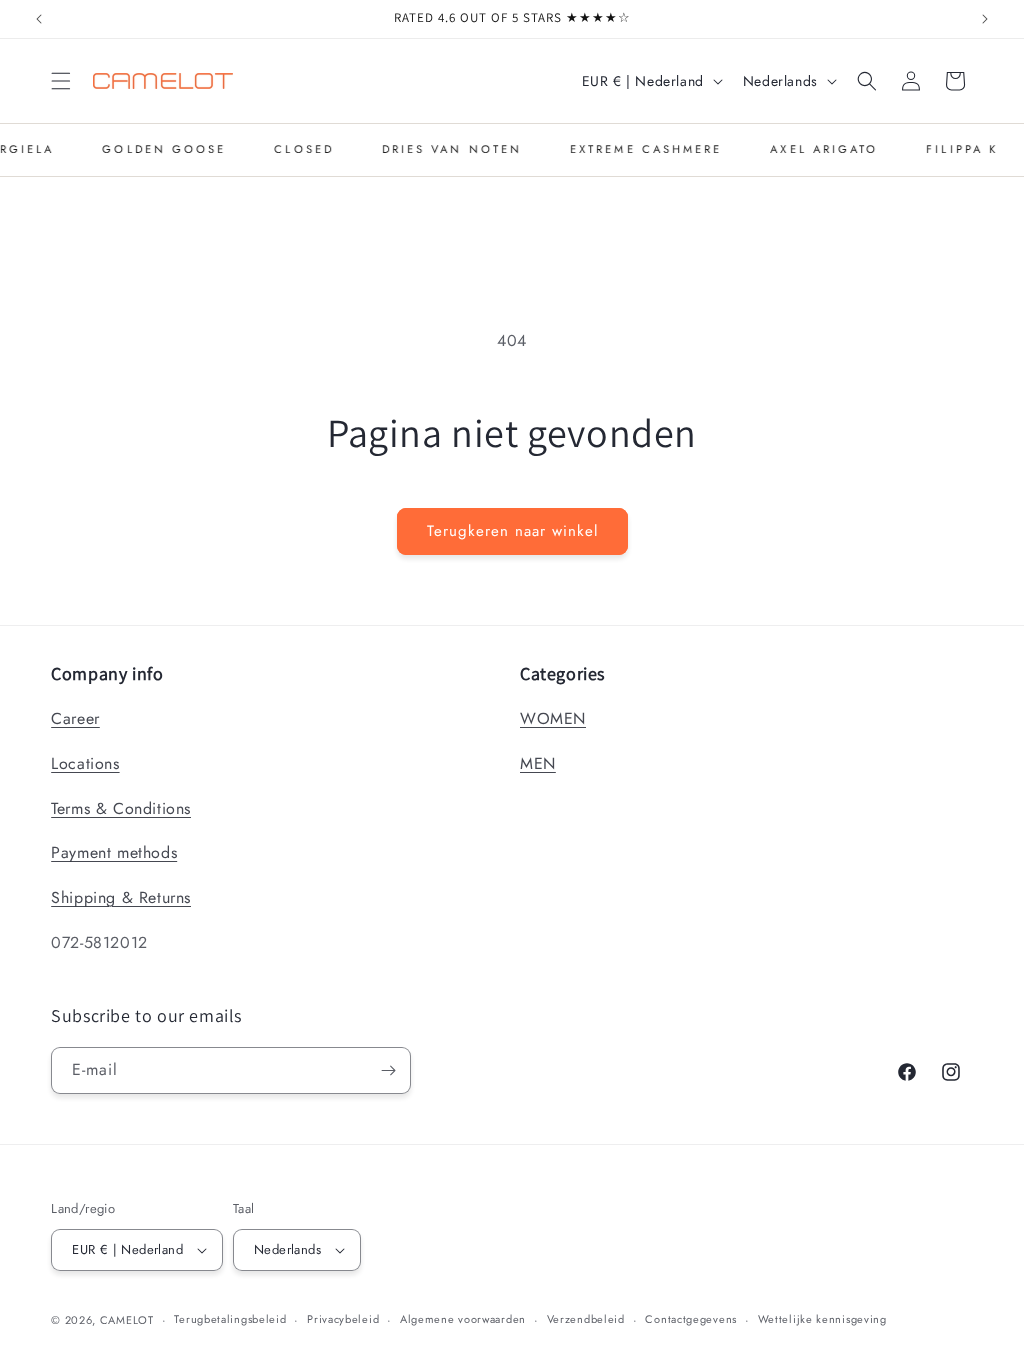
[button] (61, 81)
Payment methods (114, 852)
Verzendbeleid (586, 1319)
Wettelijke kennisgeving (822, 1319)
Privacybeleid (343, 1319)
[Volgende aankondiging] (985, 19)
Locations (85, 763)
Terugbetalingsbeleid (230, 1319)
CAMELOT (127, 1320)
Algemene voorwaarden (463, 1319)
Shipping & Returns (121, 897)
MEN (538, 763)
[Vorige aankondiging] (39, 19)
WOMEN (553, 718)
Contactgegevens (691, 1319)
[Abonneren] (388, 1070)
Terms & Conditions (121, 808)
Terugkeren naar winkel (512, 531)
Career (75, 718)
